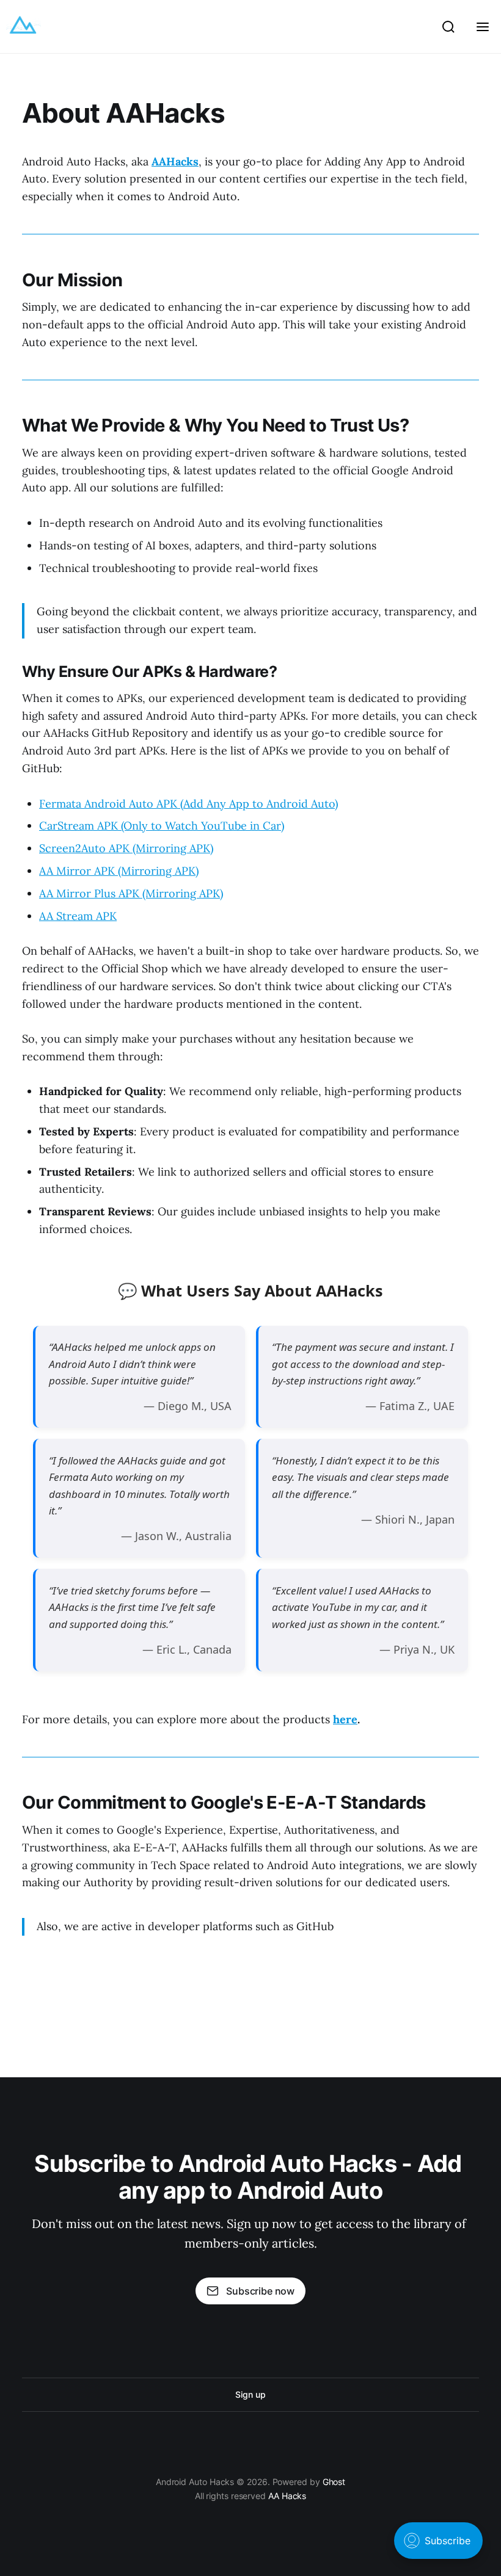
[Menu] (483, 27)
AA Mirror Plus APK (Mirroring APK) (131, 893)
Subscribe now (260, 2291)
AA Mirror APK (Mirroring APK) (119, 871)
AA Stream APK (78, 916)
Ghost (334, 2482)
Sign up (250, 2394)
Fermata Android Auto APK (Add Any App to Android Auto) (188, 804)
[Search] (448, 27)
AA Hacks (287, 2496)
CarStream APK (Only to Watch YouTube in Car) (162, 826)
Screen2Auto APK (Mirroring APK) (126, 848)
